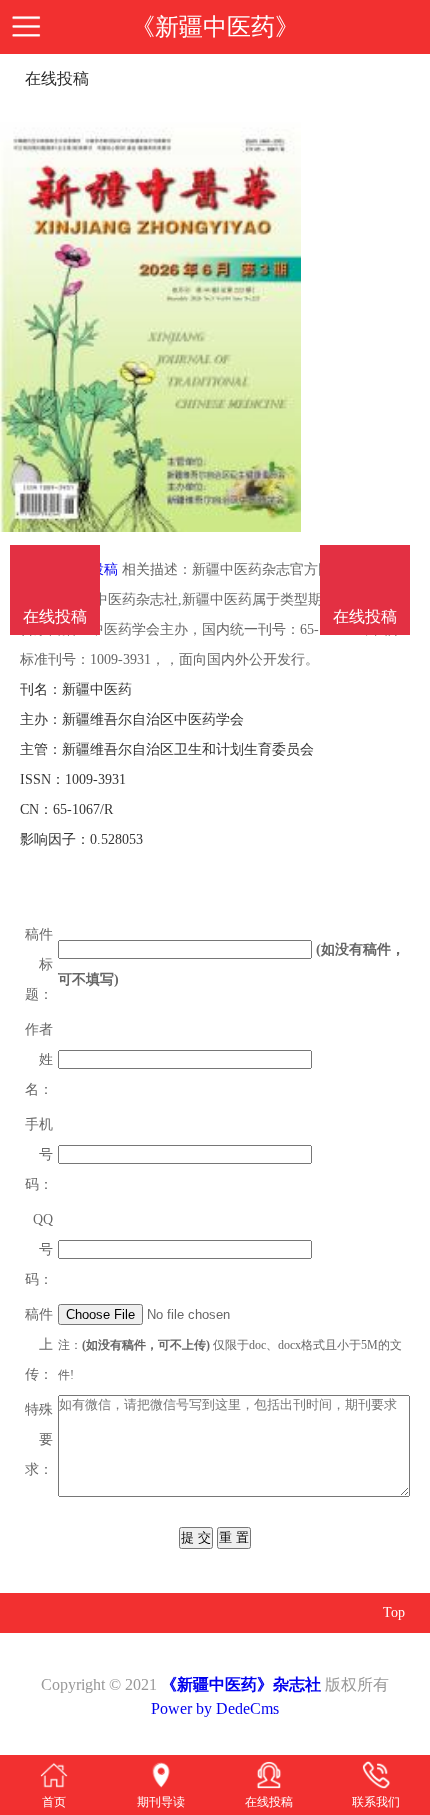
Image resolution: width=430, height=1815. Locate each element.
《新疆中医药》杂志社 (241, 1684)
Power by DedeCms (215, 1708)
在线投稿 (365, 616)
